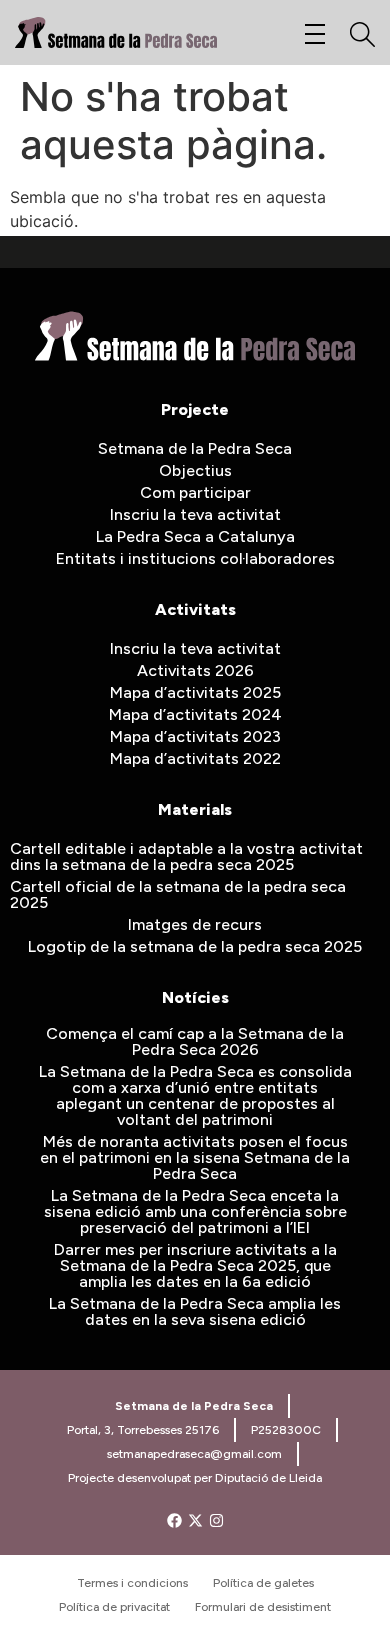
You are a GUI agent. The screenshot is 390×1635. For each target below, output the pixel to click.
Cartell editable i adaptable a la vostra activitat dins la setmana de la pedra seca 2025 (186, 856)
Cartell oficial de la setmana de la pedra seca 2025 (178, 894)
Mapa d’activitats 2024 (195, 714)
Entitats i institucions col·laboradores (195, 558)
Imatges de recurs (195, 924)
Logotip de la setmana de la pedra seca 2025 (195, 946)
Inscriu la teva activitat (195, 514)
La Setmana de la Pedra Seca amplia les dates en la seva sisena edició (195, 1311)
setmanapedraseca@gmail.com (194, 1454)
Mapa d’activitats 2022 (195, 758)
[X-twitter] (195, 1520)
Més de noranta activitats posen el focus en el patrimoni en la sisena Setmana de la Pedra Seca (195, 1157)
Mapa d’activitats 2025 (195, 692)
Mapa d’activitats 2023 (195, 736)
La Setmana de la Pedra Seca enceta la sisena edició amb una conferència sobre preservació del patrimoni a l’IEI (195, 1211)
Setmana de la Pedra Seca (195, 448)
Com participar (195, 492)
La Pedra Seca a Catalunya (195, 536)
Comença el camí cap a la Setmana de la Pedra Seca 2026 (195, 1041)
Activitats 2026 (195, 670)
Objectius (195, 470)
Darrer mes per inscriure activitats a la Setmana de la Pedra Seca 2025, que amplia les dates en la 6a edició (195, 1265)
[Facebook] (174, 1520)
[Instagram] (216, 1520)
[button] (315, 35)
